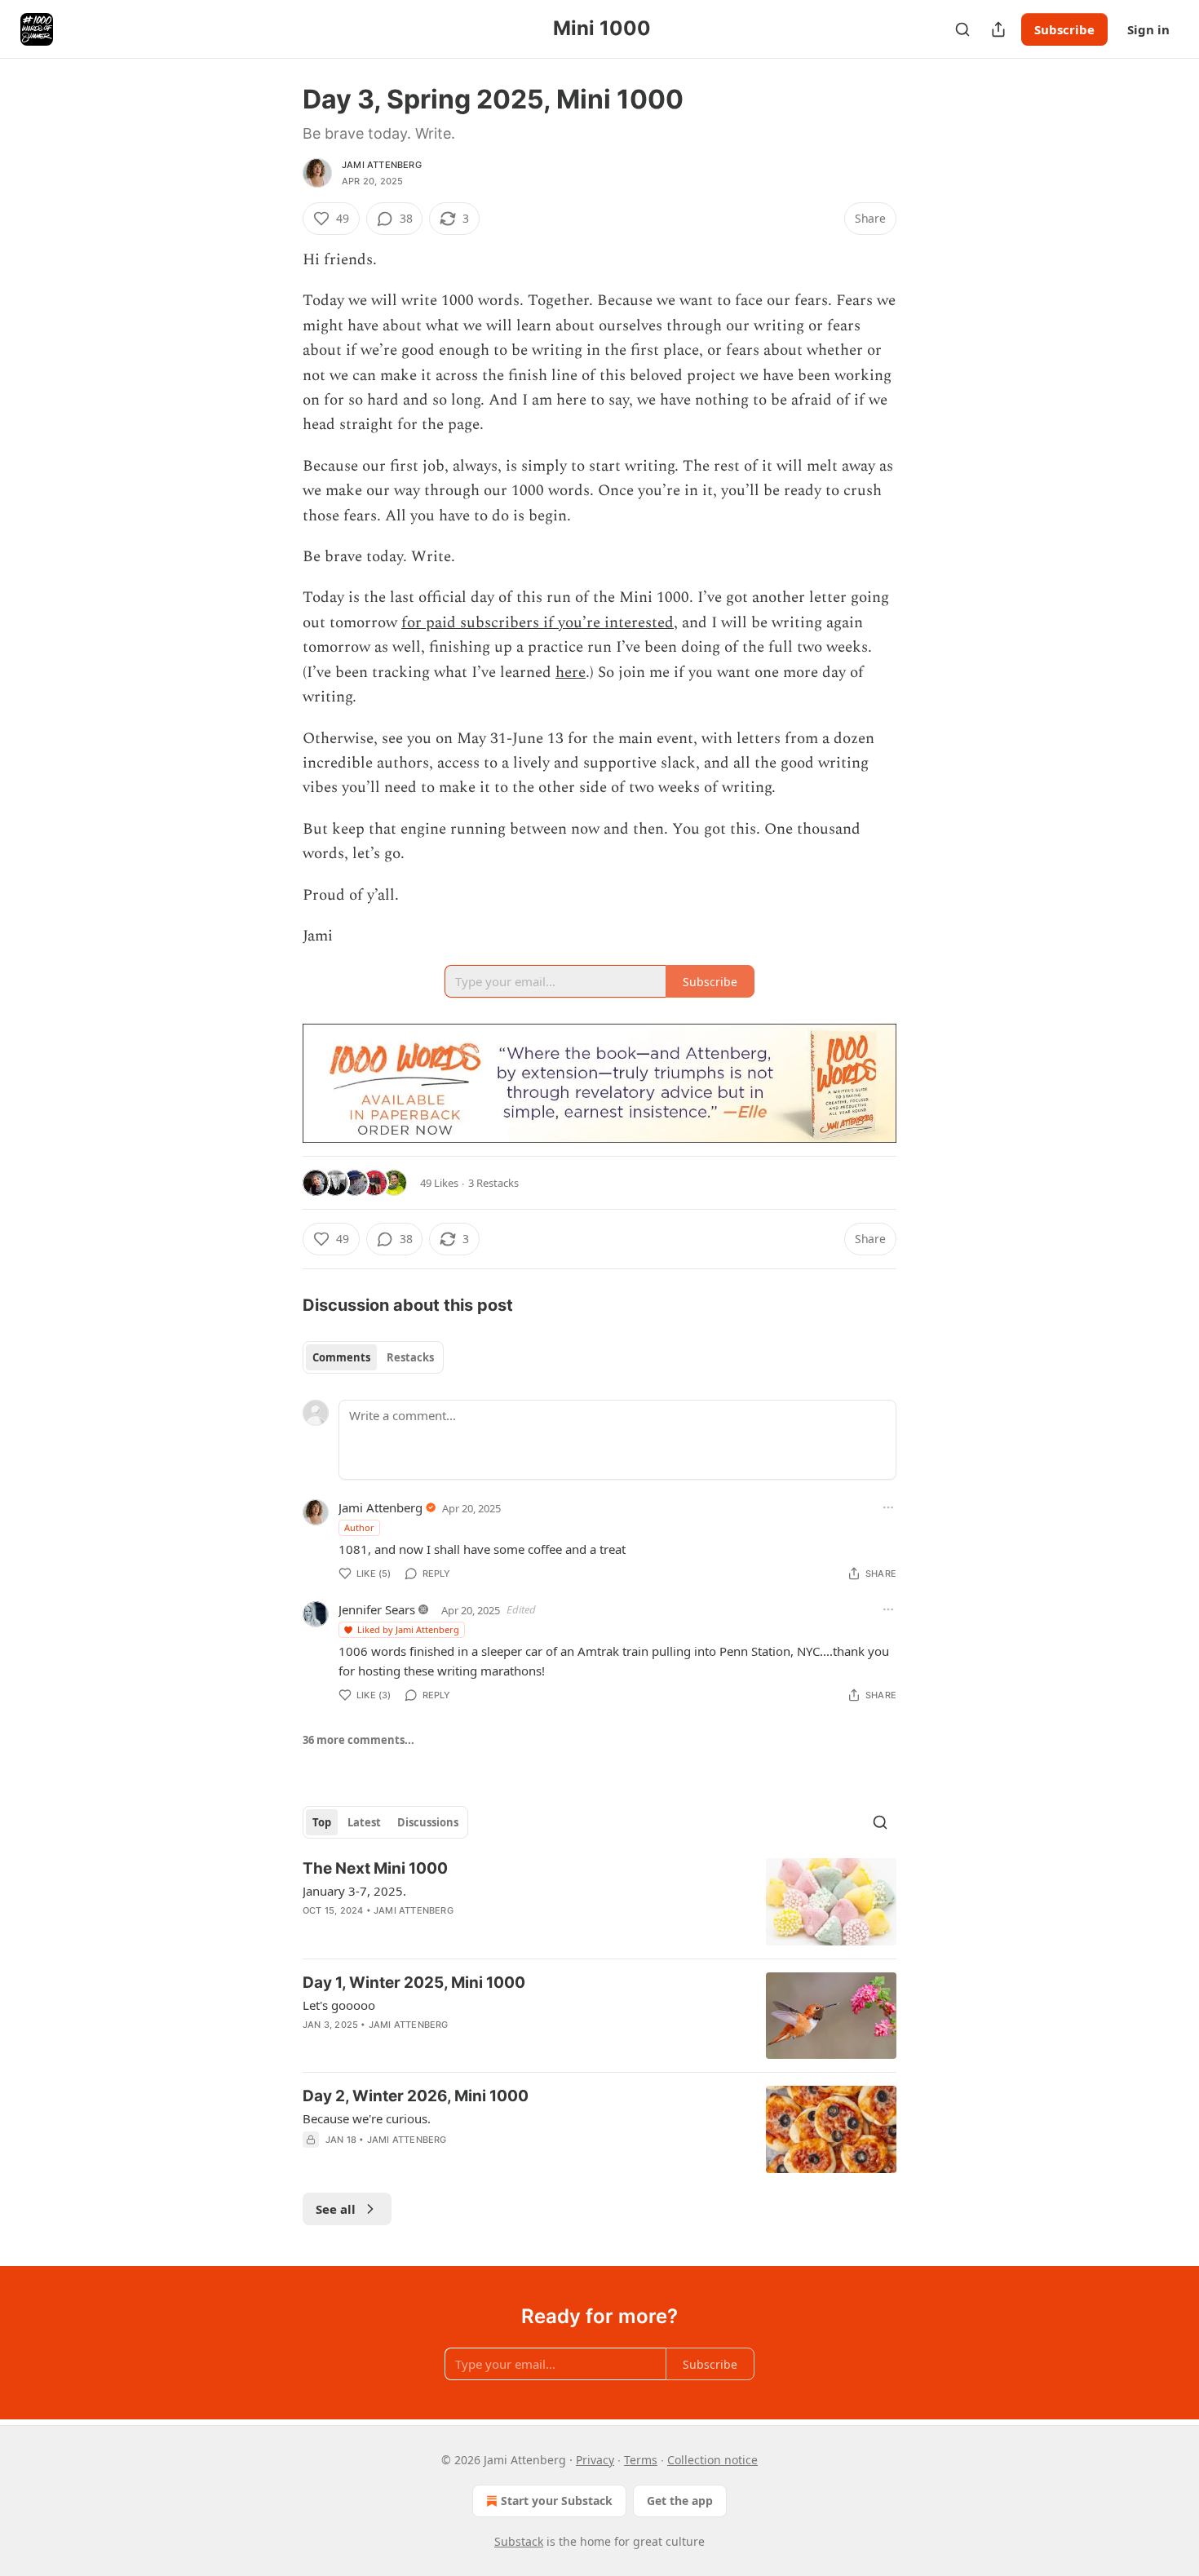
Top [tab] (322, 1822)
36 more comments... (358, 1740)
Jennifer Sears (377, 1609)
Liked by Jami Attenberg (408, 1629)
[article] (599, 1902)
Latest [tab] (364, 1822)
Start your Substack (557, 2501)
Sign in (1148, 29)
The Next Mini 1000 (375, 1868)
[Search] (962, 29)
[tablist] (373, 1357)
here (571, 673)
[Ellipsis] (888, 1507)
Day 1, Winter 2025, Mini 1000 (414, 1983)
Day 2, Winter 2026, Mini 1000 (416, 2096)
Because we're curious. (367, 2118)
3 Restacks (493, 1183)
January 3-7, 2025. (354, 1891)
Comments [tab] (341, 1357)
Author (359, 1527)
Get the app (680, 2501)
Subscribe (1064, 29)
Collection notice (712, 2460)
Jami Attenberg (382, 165)
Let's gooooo (339, 2005)
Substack (519, 2541)
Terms (641, 2460)
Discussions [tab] (428, 1822)
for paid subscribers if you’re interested (538, 623)
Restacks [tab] (410, 1357)
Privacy (595, 2460)
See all (336, 2209)
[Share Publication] (998, 29)
